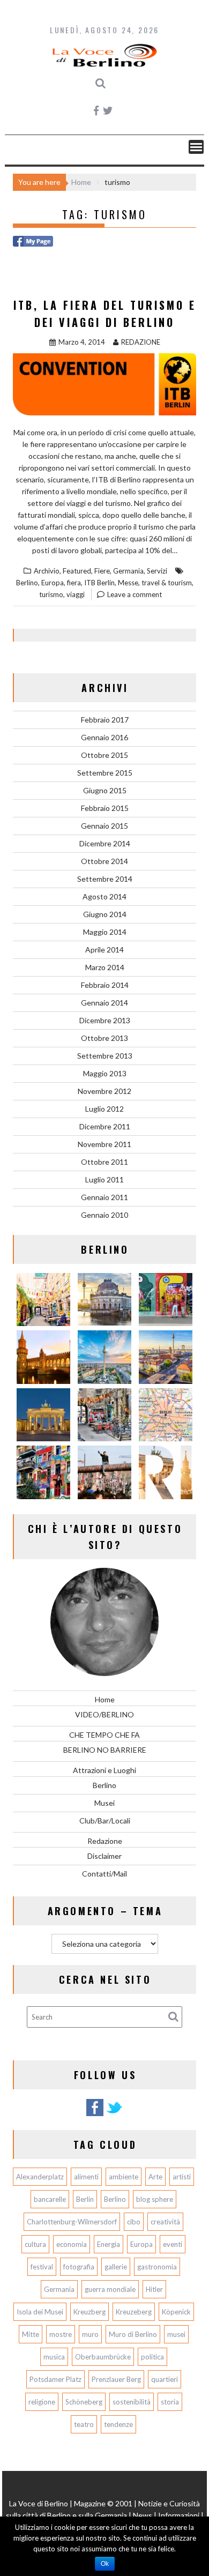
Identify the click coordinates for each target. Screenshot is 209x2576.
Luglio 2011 (104, 1179)
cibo (134, 2222)
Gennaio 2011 (104, 1197)
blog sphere (155, 2199)
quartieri (165, 2379)
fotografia (79, 2267)
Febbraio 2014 (105, 985)
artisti (182, 2177)
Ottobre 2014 (104, 861)
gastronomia (157, 2267)
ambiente (124, 2177)
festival (42, 2267)
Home (105, 1699)
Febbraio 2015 (105, 808)
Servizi (157, 571)
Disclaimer (104, 1856)
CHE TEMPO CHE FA (104, 1735)
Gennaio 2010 (104, 1215)
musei (176, 2334)
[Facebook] (95, 2114)
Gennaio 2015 (104, 826)
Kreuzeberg (134, 2312)
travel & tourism (167, 583)
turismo (51, 594)
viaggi (76, 594)
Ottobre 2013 (104, 1038)
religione (42, 2402)
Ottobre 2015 (104, 755)
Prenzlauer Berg (116, 2379)
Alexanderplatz (40, 2177)
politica (152, 2357)
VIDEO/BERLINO (104, 1714)
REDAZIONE (141, 342)
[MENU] (196, 147)
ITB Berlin (99, 583)
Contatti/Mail (104, 1874)
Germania (128, 571)
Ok (105, 2564)
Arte (155, 2177)
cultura (35, 2244)
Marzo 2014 (105, 967)
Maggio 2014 (105, 932)
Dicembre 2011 (105, 1126)
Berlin (85, 2199)
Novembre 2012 (104, 1091)
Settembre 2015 (105, 773)
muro (90, 2334)
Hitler (154, 2289)
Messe (128, 583)
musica (54, 2357)
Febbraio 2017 (105, 720)
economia (72, 2244)
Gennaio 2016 (104, 737)
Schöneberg (84, 2402)
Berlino (27, 583)
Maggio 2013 (105, 1073)
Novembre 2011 (104, 1144)
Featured (77, 571)
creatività (165, 2222)
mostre (61, 2334)
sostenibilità (132, 2402)
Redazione (105, 1841)
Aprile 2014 (104, 950)
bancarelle (50, 2199)
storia (170, 2402)
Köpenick (176, 2312)
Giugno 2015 (105, 790)
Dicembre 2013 (105, 1020)
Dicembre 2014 (105, 843)
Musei (104, 1803)
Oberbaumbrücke (103, 2357)
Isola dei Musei (40, 2312)
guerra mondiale (110, 2289)
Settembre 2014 (105, 879)
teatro (84, 2424)
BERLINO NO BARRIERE (105, 1750)
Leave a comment (135, 594)
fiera (74, 583)
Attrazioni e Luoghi (104, 1770)
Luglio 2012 (104, 1109)
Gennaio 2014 (104, 1003)
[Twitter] (114, 2114)
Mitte (31, 2334)
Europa (53, 583)
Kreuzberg (89, 2312)
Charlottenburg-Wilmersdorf (72, 2222)
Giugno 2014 (105, 914)
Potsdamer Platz (55, 2379)
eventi (173, 2244)
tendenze (118, 2424)
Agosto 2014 (104, 896)
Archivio (47, 571)
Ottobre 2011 (104, 1162)
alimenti (86, 2177)
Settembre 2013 (105, 1056)
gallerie (116, 2267)
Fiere (102, 571)
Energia (109, 2244)
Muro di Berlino (133, 2334)
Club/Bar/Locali (105, 1821)
